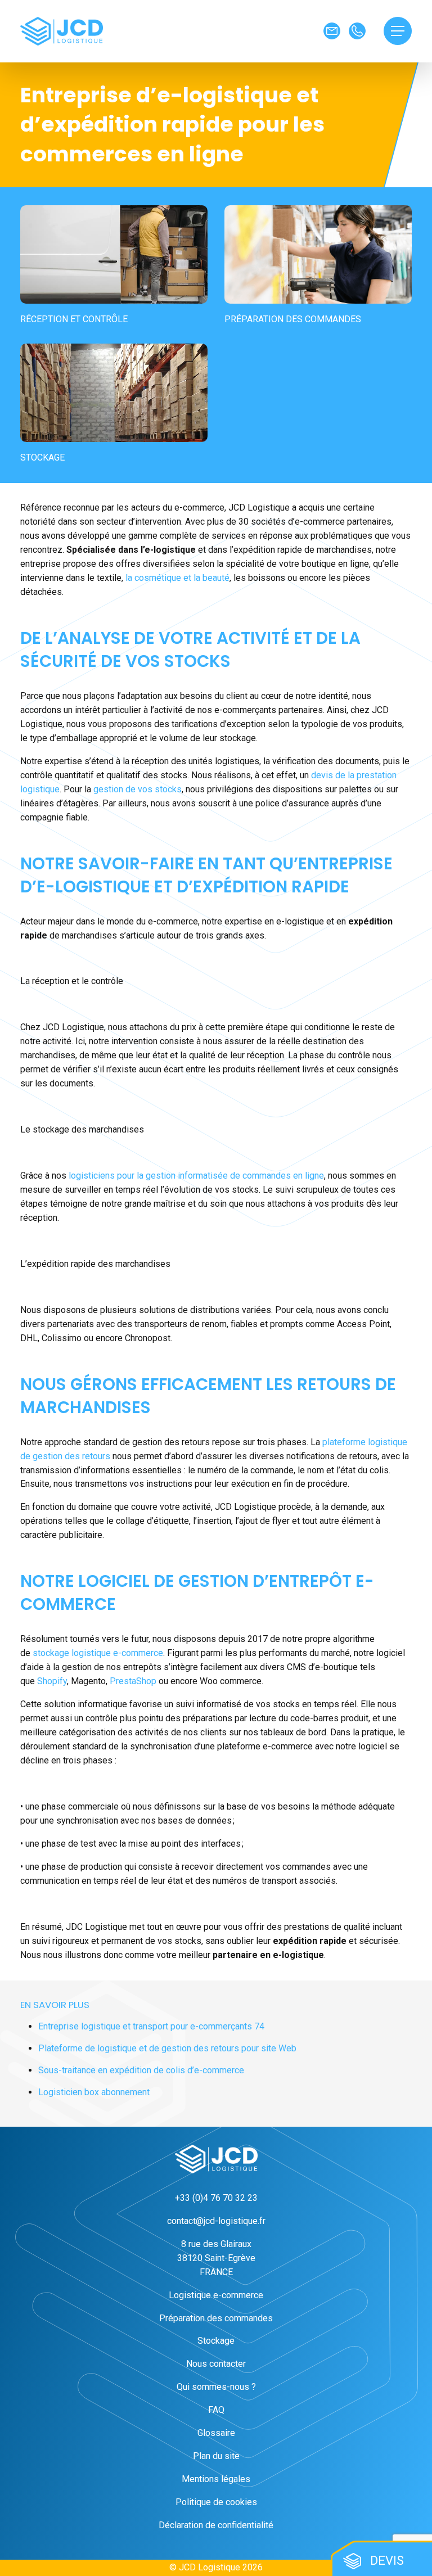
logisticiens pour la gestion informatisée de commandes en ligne (196, 1176)
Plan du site (216, 2456)
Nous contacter (216, 2364)
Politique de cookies (216, 2502)
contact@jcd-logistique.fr (216, 2221)
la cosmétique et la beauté (177, 578)
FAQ (216, 2410)
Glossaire (216, 2433)
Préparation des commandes (216, 2318)
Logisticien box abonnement (94, 2092)
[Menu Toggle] (398, 31)
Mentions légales (216, 2479)
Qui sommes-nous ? (216, 2387)
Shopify (52, 1681)
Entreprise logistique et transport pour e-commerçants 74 (151, 2026)
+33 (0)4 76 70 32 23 (216, 2198)
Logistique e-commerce (216, 2295)
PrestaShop (133, 1681)
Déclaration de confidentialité (216, 2525)
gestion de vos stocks (138, 789)
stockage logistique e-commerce (98, 1653)
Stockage (216, 2341)
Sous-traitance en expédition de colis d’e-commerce (141, 2070)
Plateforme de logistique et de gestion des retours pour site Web (167, 2048)
